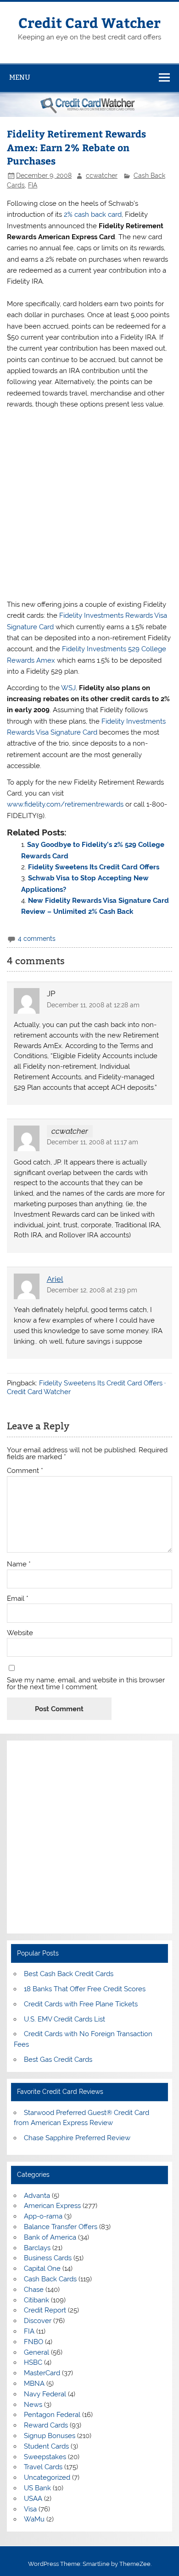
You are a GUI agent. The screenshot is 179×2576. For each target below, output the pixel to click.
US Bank (37, 2488)
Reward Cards (46, 2425)
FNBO (34, 2342)
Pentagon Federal (52, 2415)
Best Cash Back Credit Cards (69, 1974)
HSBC (33, 2362)
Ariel (55, 1279)
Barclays (37, 2248)
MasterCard (42, 2373)
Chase (34, 2290)
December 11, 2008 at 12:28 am (93, 1005)
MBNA (34, 2384)
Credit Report (45, 2310)
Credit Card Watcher (89, 22)
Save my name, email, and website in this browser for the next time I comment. (86, 1684)
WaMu (34, 2519)
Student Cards (46, 2446)
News (33, 2405)
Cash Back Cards (50, 2279)
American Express (52, 2206)
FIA (33, 185)
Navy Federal (45, 2394)
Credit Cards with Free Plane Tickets (81, 2004)
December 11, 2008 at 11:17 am (92, 1142)
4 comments (37, 939)
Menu (20, 77)
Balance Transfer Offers (61, 2227)
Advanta (37, 2196)
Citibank (36, 2300)
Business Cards (48, 2258)
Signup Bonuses (50, 2436)
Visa (30, 2509)
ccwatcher (102, 176)
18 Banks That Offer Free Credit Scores (85, 1989)
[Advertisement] (89, 505)
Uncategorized (47, 2477)
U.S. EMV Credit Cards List (64, 2019)
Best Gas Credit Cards (58, 2060)
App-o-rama (43, 2216)
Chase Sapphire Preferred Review (77, 2138)
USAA (33, 2499)
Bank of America (50, 2237)
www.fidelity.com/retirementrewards (65, 804)
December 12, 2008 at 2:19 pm (92, 1290)
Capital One (42, 2268)
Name (19, 1564)
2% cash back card (93, 214)
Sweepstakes (45, 2457)
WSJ (68, 688)
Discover (38, 2321)
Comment (25, 1471)
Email (18, 1599)
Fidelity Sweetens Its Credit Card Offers (94, 867)
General (36, 2352)
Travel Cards (43, 2467)
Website (20, 1633)
